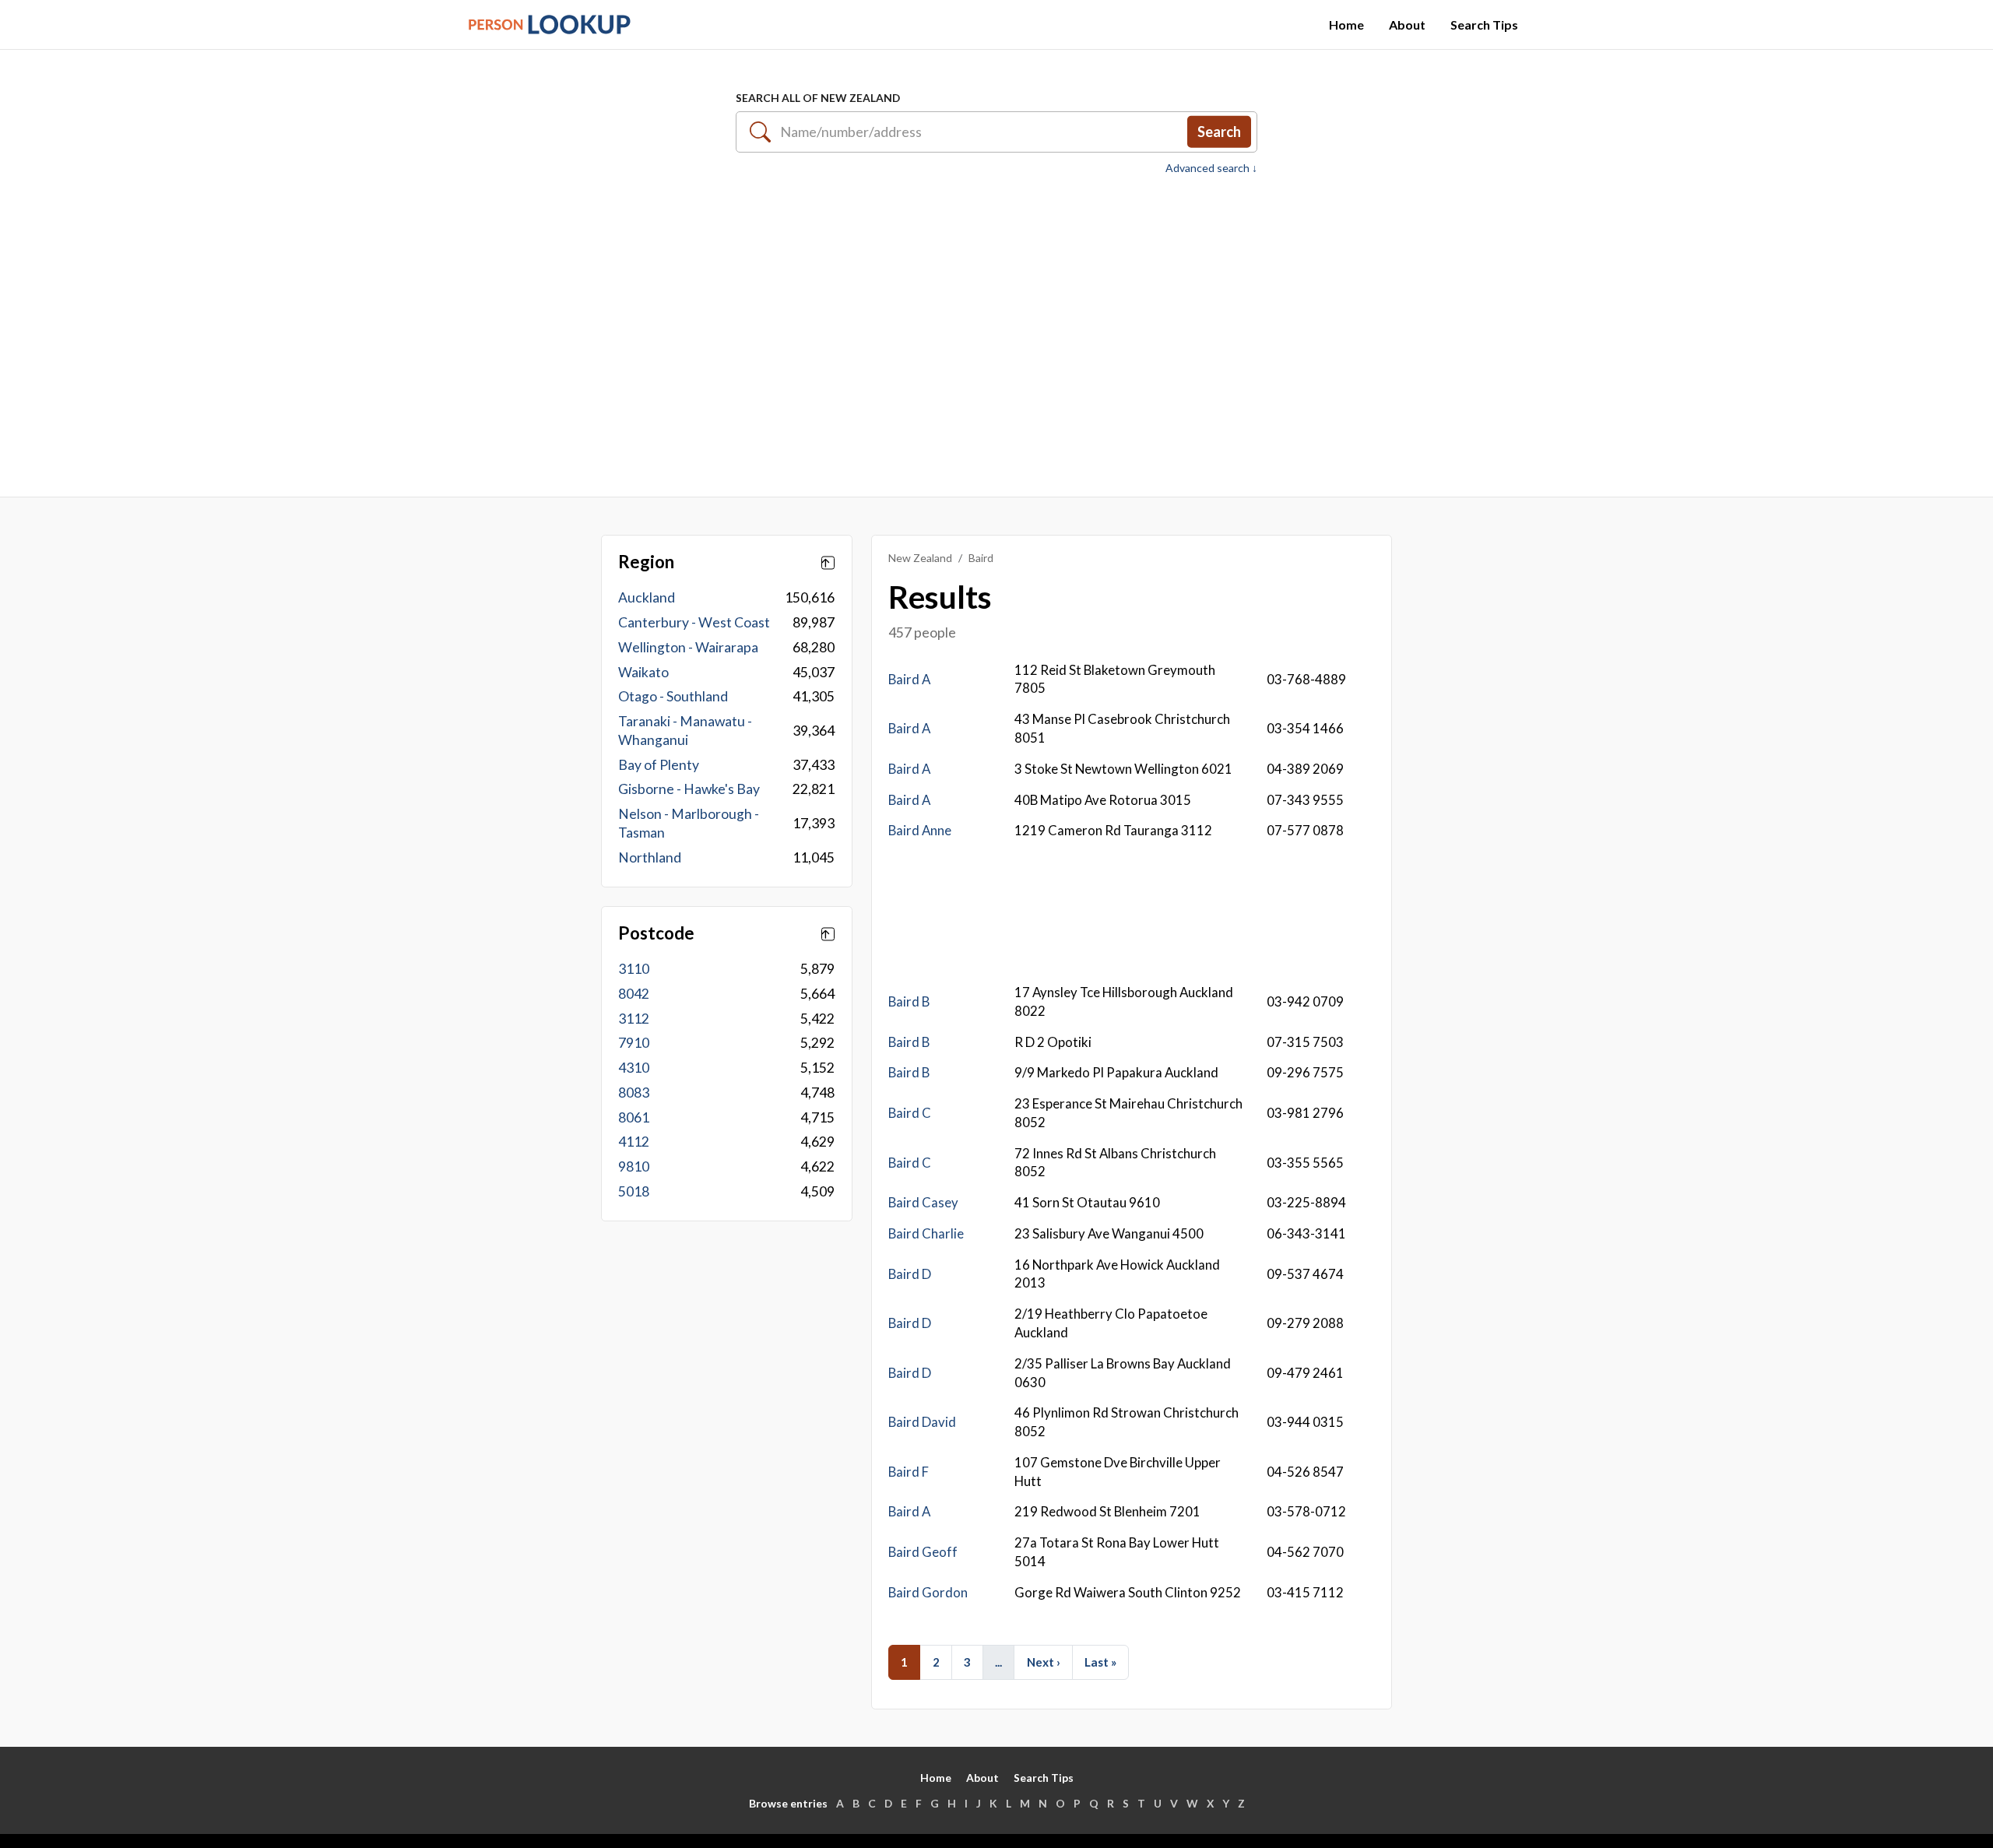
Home (1346, 25)
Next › (1044, 1662)
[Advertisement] (996, 328)
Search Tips (1484, 25)
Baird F (909, 1472)
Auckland (647, 597)
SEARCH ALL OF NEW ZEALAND (818, 98)
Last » (1100, 1662)
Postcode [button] (656, 933)
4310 (634, 1068)
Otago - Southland (673, 696)
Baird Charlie (926, 1233)
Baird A (909, 679)
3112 (634, 1019)
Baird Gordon (928, 1592)
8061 (634, 1117)
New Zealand (920, 558)
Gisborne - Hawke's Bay (689, 789)
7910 (634, 1043)
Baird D (910, 1274)
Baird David (922, 1422)
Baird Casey (923, 1202)
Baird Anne (920, 830)
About (1407, 25)
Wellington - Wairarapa (688, 647)
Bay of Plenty (659, 765)
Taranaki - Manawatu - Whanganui (685, 731)
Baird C (910, 1113)
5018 (634, 1191)
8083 (634, 1093)
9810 (634, 1166)
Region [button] (646, 562)
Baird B (909, 1001)
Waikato (643, 672)
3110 (634, 969)
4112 (634, 1142)
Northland (650, 857)
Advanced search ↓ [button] (1211, 168)
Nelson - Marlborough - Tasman (689, 823)
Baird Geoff (923, 1552)
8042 (634, 994)
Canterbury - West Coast (694, 622)
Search (1219, 132)
